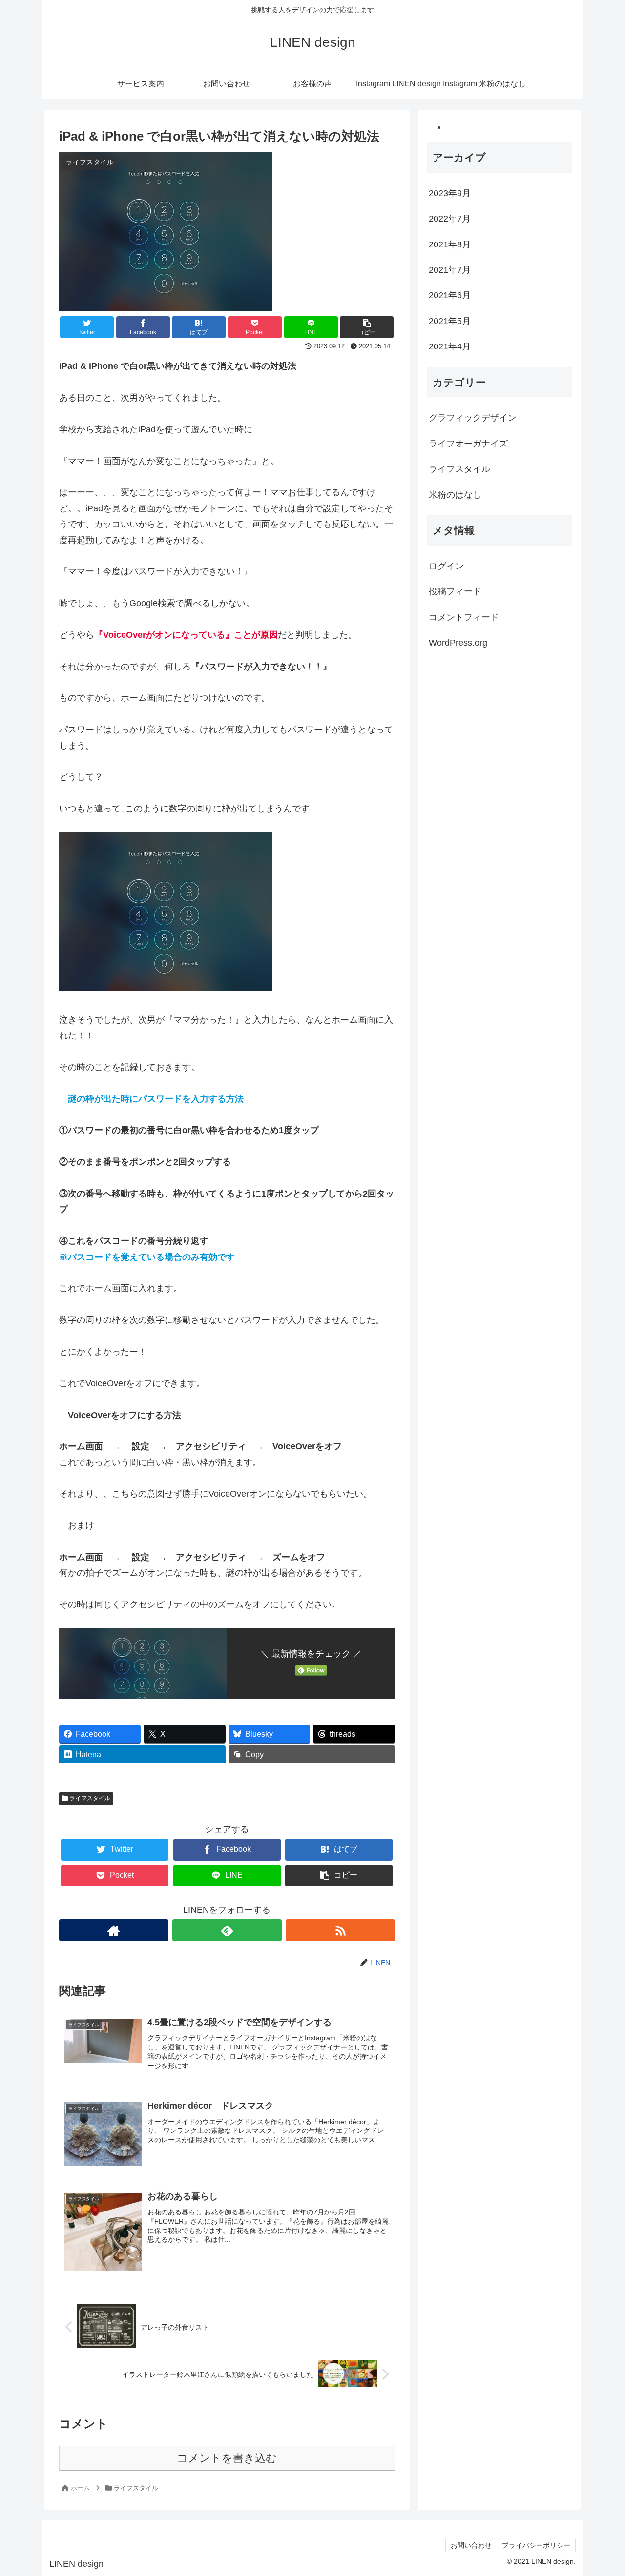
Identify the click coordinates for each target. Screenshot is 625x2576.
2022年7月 (450, 219)
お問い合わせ (471, 2545)
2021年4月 (450, 347)
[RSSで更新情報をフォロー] (340, 1930)
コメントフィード (464, 617)
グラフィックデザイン (473, 418)
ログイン (446, 566)
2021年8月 (450, 244)
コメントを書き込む (227, 2458)
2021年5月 (450, 321)
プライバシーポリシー (536, 2545)
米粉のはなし (455, 495)
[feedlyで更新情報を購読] (227, 1930)
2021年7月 (450, 270)
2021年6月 (450, 296)
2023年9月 (450, 193)
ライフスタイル (89, 1798)
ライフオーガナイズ (468, 444)
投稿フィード (455, 592)
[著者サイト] (114, 1930)
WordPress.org (458, 643)
